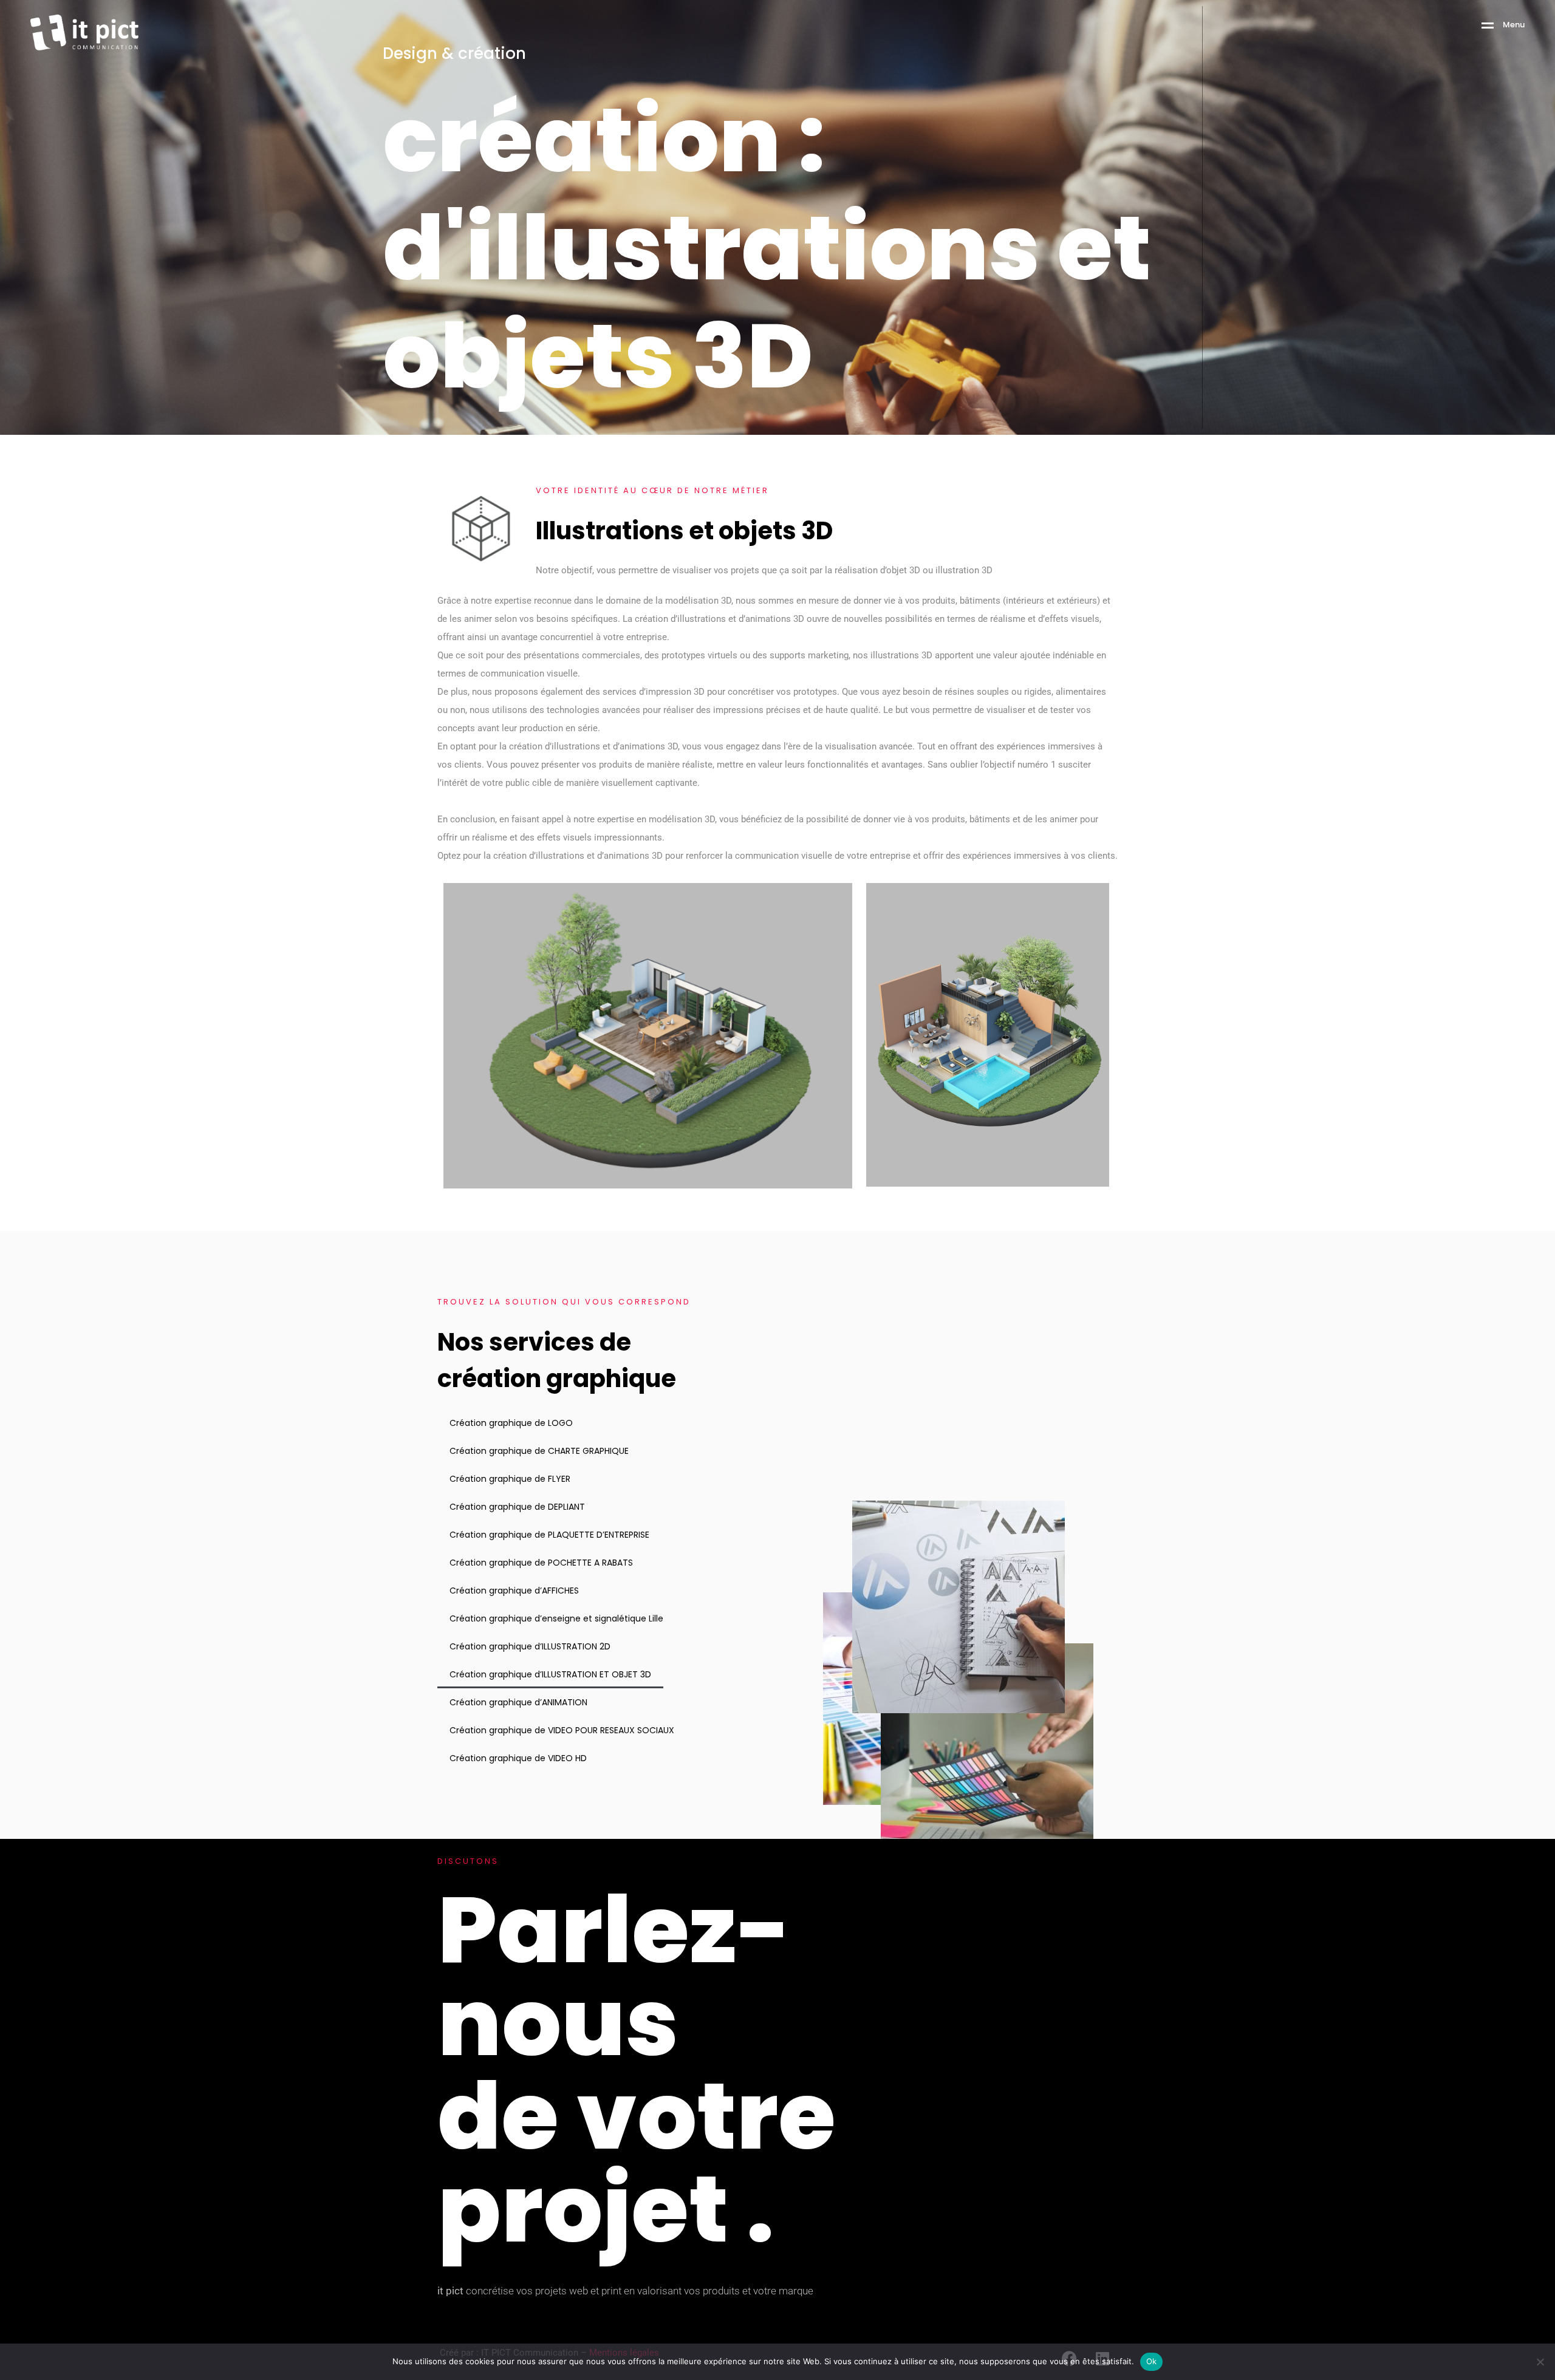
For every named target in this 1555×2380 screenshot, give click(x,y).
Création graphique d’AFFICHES (514, 1591)
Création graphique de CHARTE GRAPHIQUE (539, 1451)
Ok (1152, 2361)
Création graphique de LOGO (511, 1423)
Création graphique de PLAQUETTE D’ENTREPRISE (549, 1535)
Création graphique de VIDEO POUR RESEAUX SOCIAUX (562, 1730)
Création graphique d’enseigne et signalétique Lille (556, 1618)
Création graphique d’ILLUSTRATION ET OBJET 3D (550, 1674)
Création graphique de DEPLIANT (517, 1507)
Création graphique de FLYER (510, 1479)
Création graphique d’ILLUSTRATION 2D (530, 1646)
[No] (1540, 2362)
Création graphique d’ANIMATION (518, 1702)
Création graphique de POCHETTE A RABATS (541, 1563)
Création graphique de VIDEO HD (518, 1758)
